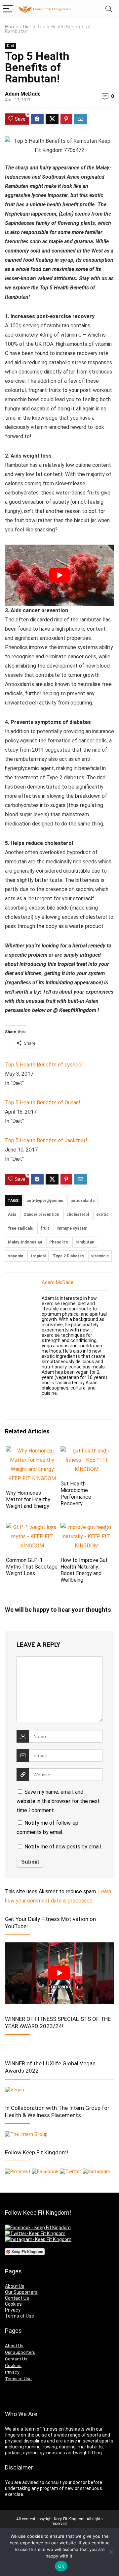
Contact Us (17, 2298)
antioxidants (83, 1201)
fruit (45, 1228)
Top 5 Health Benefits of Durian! (43, 1103)
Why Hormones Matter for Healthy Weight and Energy (28, 1499)
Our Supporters (21, 2292)
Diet (27, 27)
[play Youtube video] (59, 575)
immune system (72, 1228)
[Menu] (8, 9)
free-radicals (20, 1228)
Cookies (13, 2304)
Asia (12, 1214)
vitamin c (100, 1256)
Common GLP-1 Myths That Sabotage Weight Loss (32, 1567)
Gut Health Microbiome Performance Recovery (76, 1494)
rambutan (85, 1242)
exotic (102, 1214)
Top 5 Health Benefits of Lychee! (44, 1065)
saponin (16, 1256)
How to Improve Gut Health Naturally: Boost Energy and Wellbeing (84, 1570)
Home (12, 27)
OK (61, 2566)
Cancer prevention (41, 1214)
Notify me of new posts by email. (63, 1847)
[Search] (109, 9)
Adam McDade (23, 94)
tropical (38, 1256)
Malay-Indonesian (25, 1242)
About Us (15, 2286)
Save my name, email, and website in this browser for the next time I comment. (58, 1801)
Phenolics (59, 1242)
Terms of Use (20, 2316)
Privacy (13, 2310)
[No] (111, 2552)
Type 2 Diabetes (68, 1256)
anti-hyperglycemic (45, 1201)
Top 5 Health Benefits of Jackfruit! (46, 1140)
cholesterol (78, 1214)
